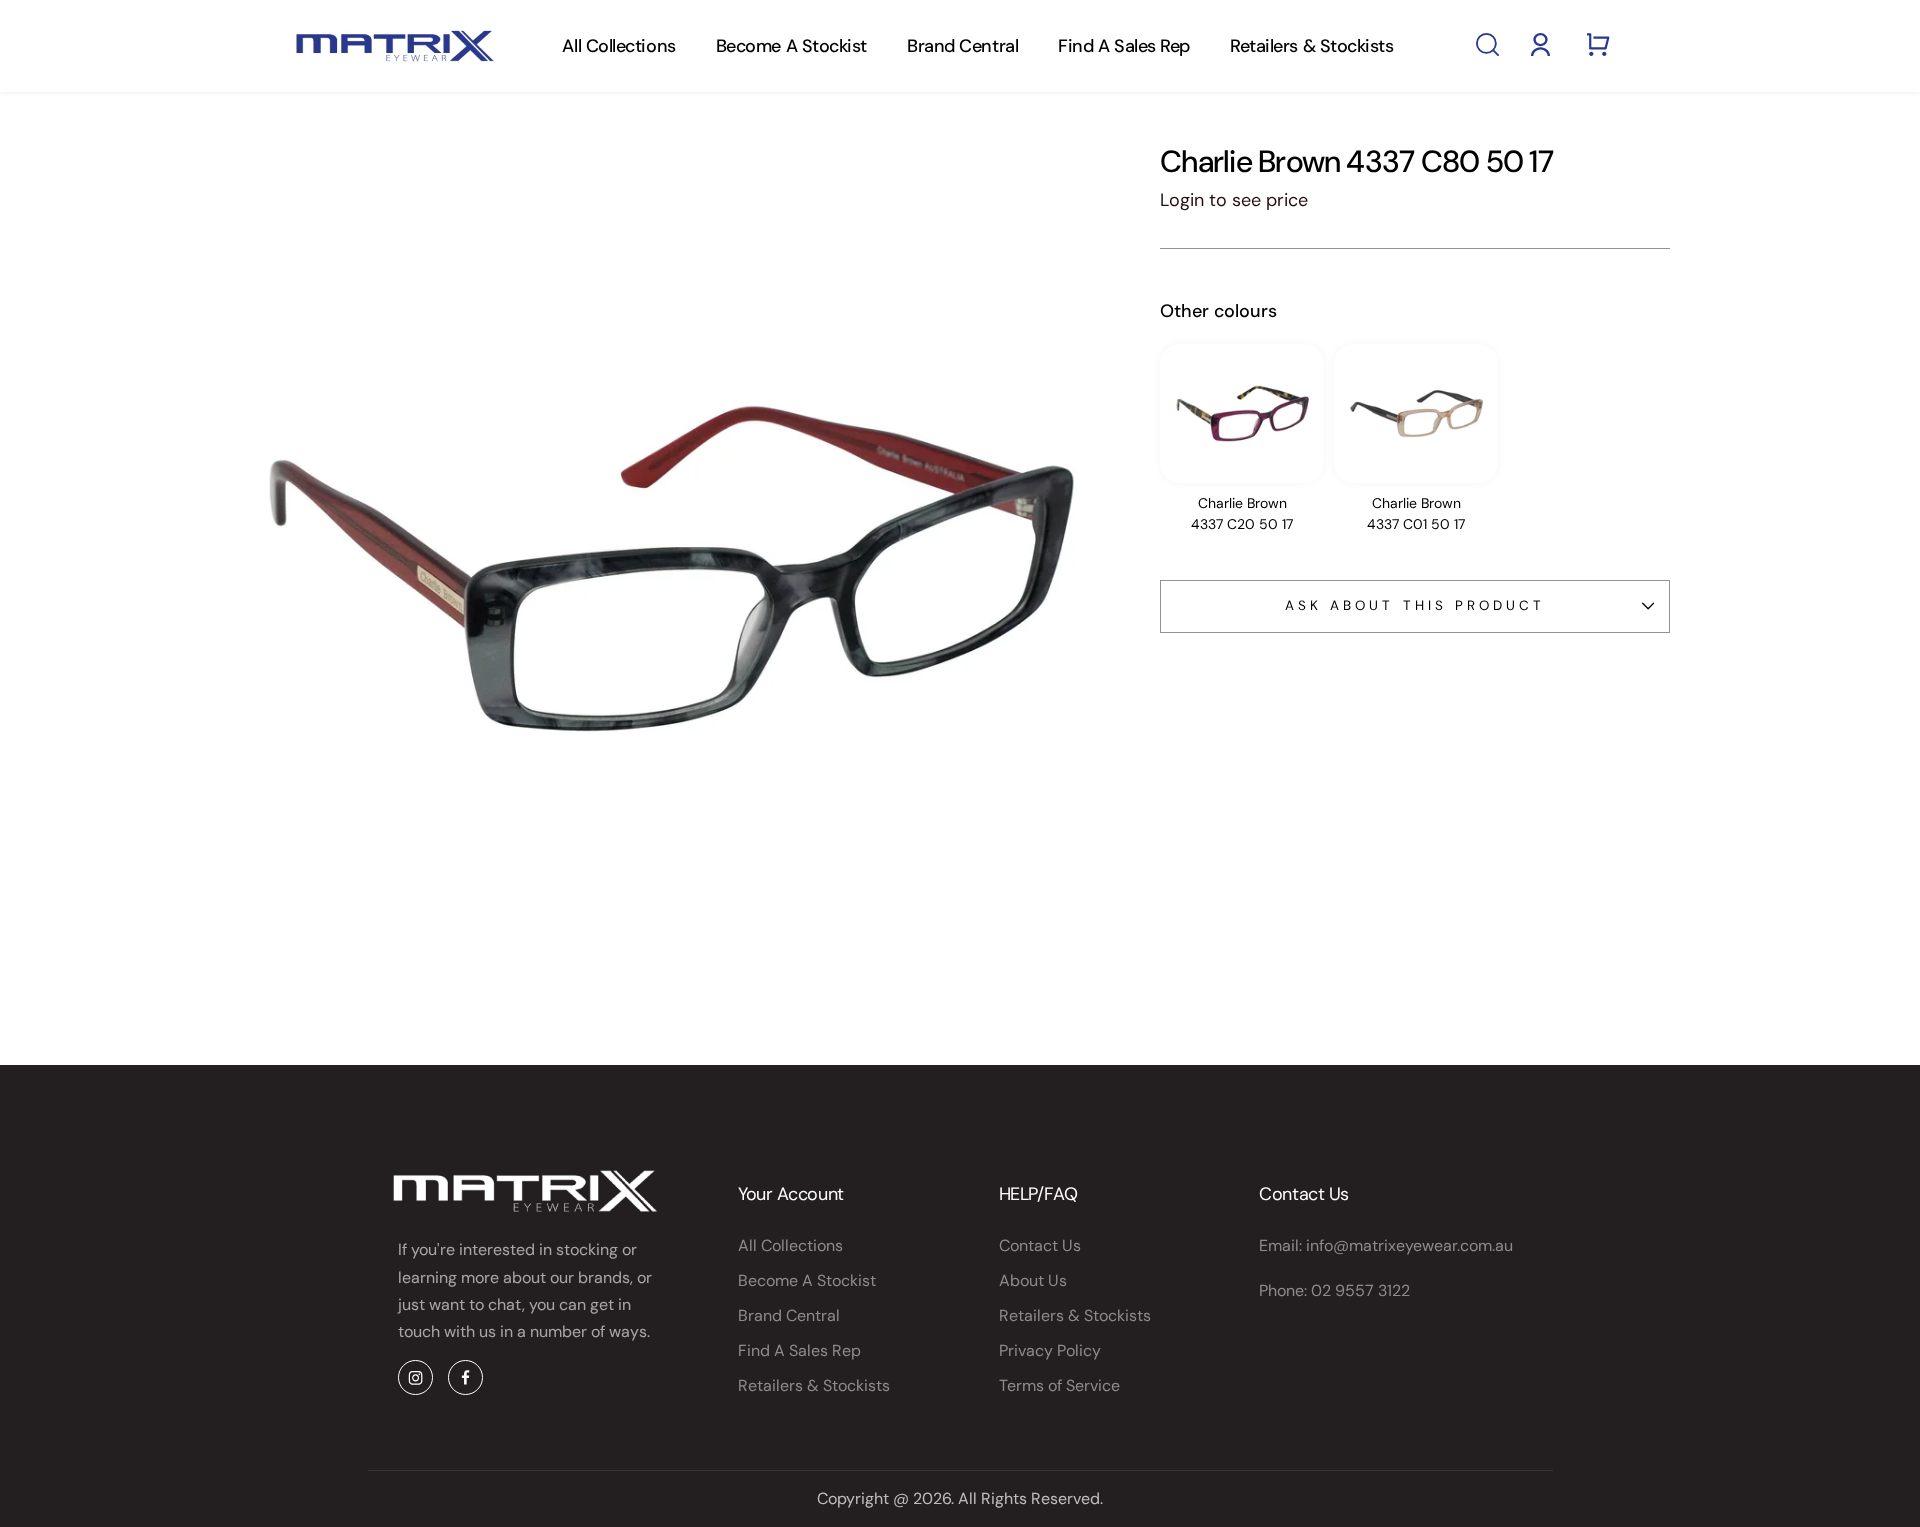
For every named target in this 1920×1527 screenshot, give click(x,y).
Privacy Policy (1050, 1350)
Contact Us (1040, 1245)
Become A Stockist (791, 46)
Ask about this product (1415, 605)
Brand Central (962, 46)
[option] (1242, 444)
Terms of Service (1059, 1385)
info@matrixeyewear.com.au (1409, 1245)
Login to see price (1234, 200)
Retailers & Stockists (1312, 46)
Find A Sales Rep (1124, 46)
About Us (1033, 1280)
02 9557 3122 (1360, 1290)
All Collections (618, 46)
